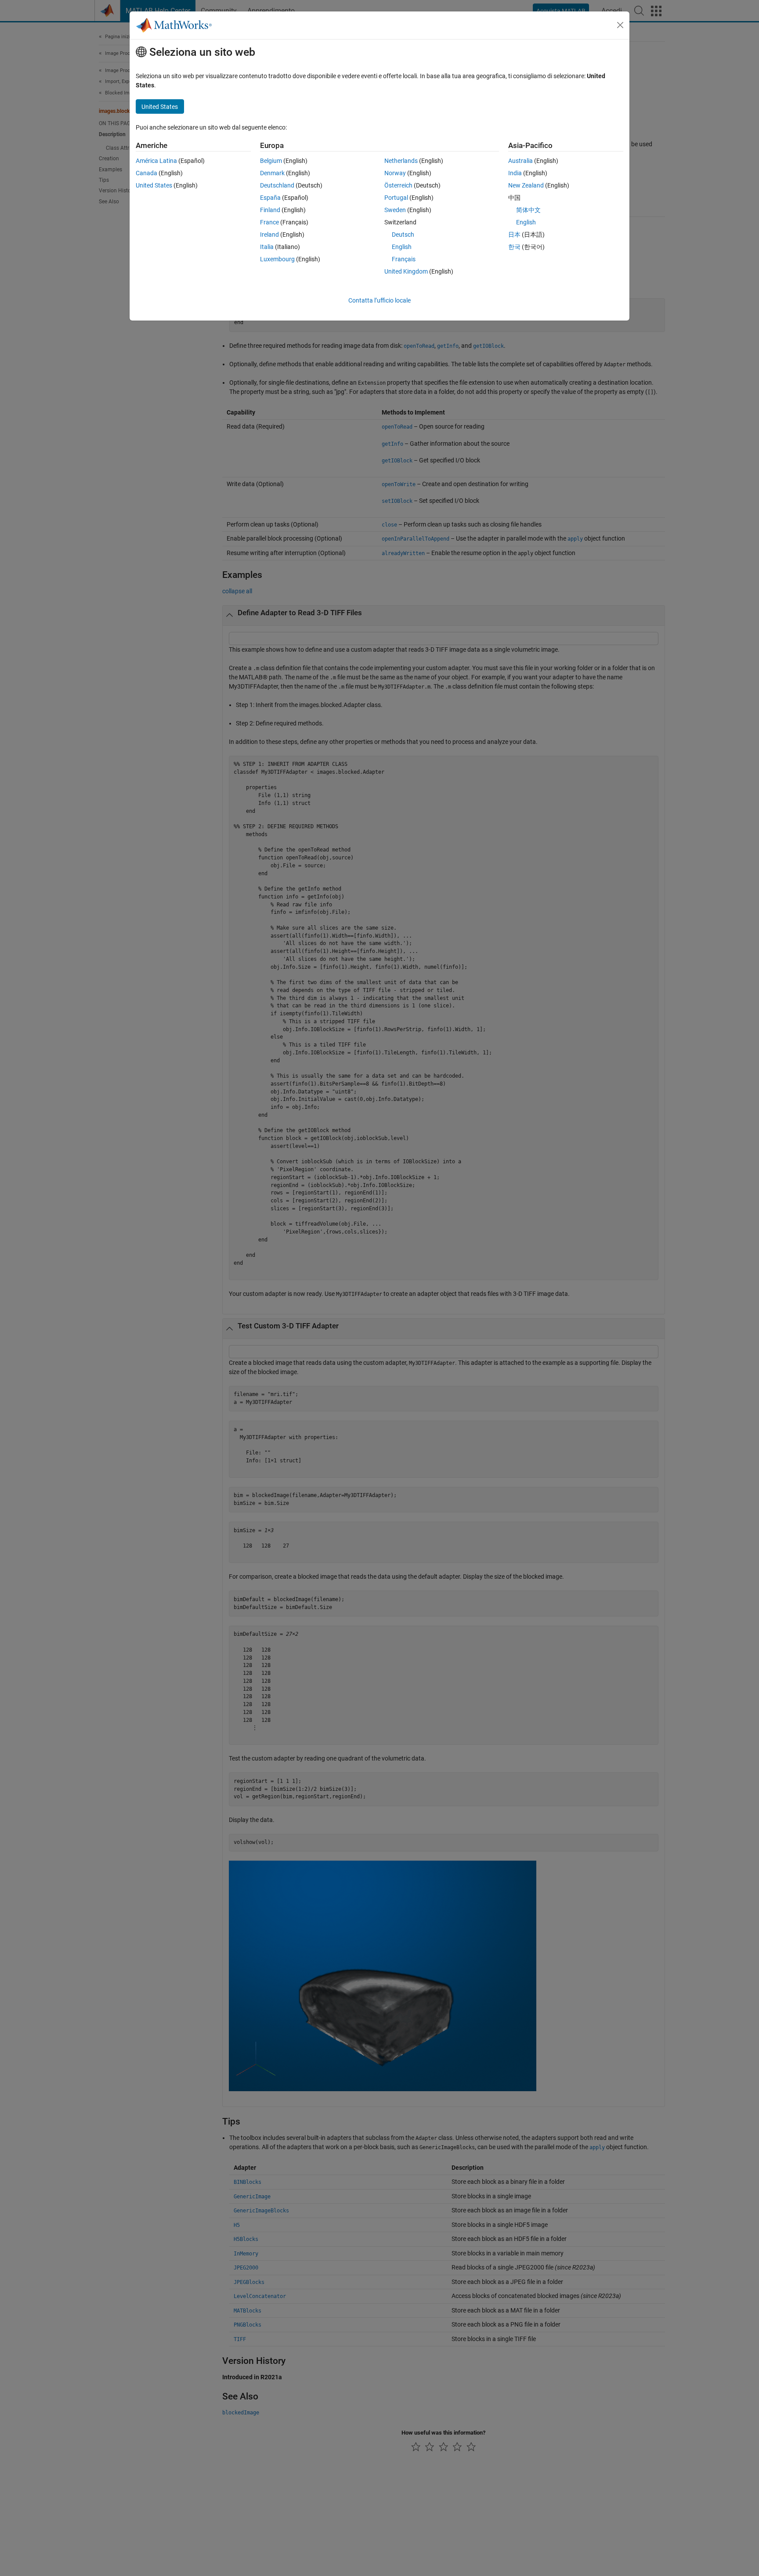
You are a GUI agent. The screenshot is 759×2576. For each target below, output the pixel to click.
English (402, 247)
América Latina (156, 161)
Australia (520, 161)
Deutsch (403, 235)
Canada (146, 173)
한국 (514, 247)
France (269, 222)
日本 (514, 235)
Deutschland (277, 185)
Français (404, 259)
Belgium (271, 161)
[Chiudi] (620, 25)
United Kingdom (406, 271)
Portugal (396, 198)
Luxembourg (277, 259)
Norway (395, 173)
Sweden (395, 210)
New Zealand (526, 185)
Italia (267, 247)
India (515, 173)
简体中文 (528, 210)
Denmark (272, 173)
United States (154, 185)
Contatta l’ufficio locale (379, 300)
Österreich (398, 185)
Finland (270, 210)
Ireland (269, 235)
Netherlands (401, 161)
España (270, 198)
